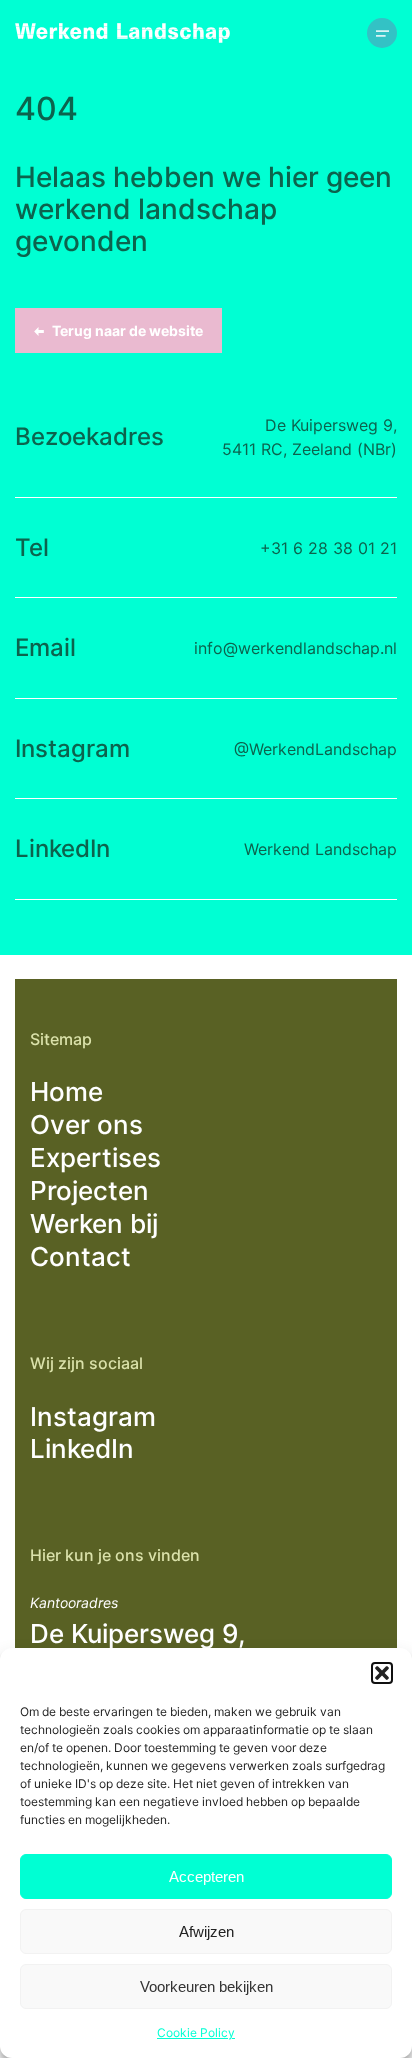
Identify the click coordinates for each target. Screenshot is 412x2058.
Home (66, 1091)
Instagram (93, 1416)
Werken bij (94, 1223)
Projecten (89, 1190)
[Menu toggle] (382, 33)
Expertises (95, 1157)
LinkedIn (82, 1448)
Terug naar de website (127, 330)
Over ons (86, 1124)
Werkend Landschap (320, 849)
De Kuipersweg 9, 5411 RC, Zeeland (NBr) (309, 437)
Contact (80, 1256)
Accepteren (206, 1876)
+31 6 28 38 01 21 (328, 548)
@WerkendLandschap (315, 749)
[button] (382, 1673)
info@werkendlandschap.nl (295, 648)
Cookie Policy (196, 2032)
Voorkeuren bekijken (206, 1986)
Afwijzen (206, 1931)
